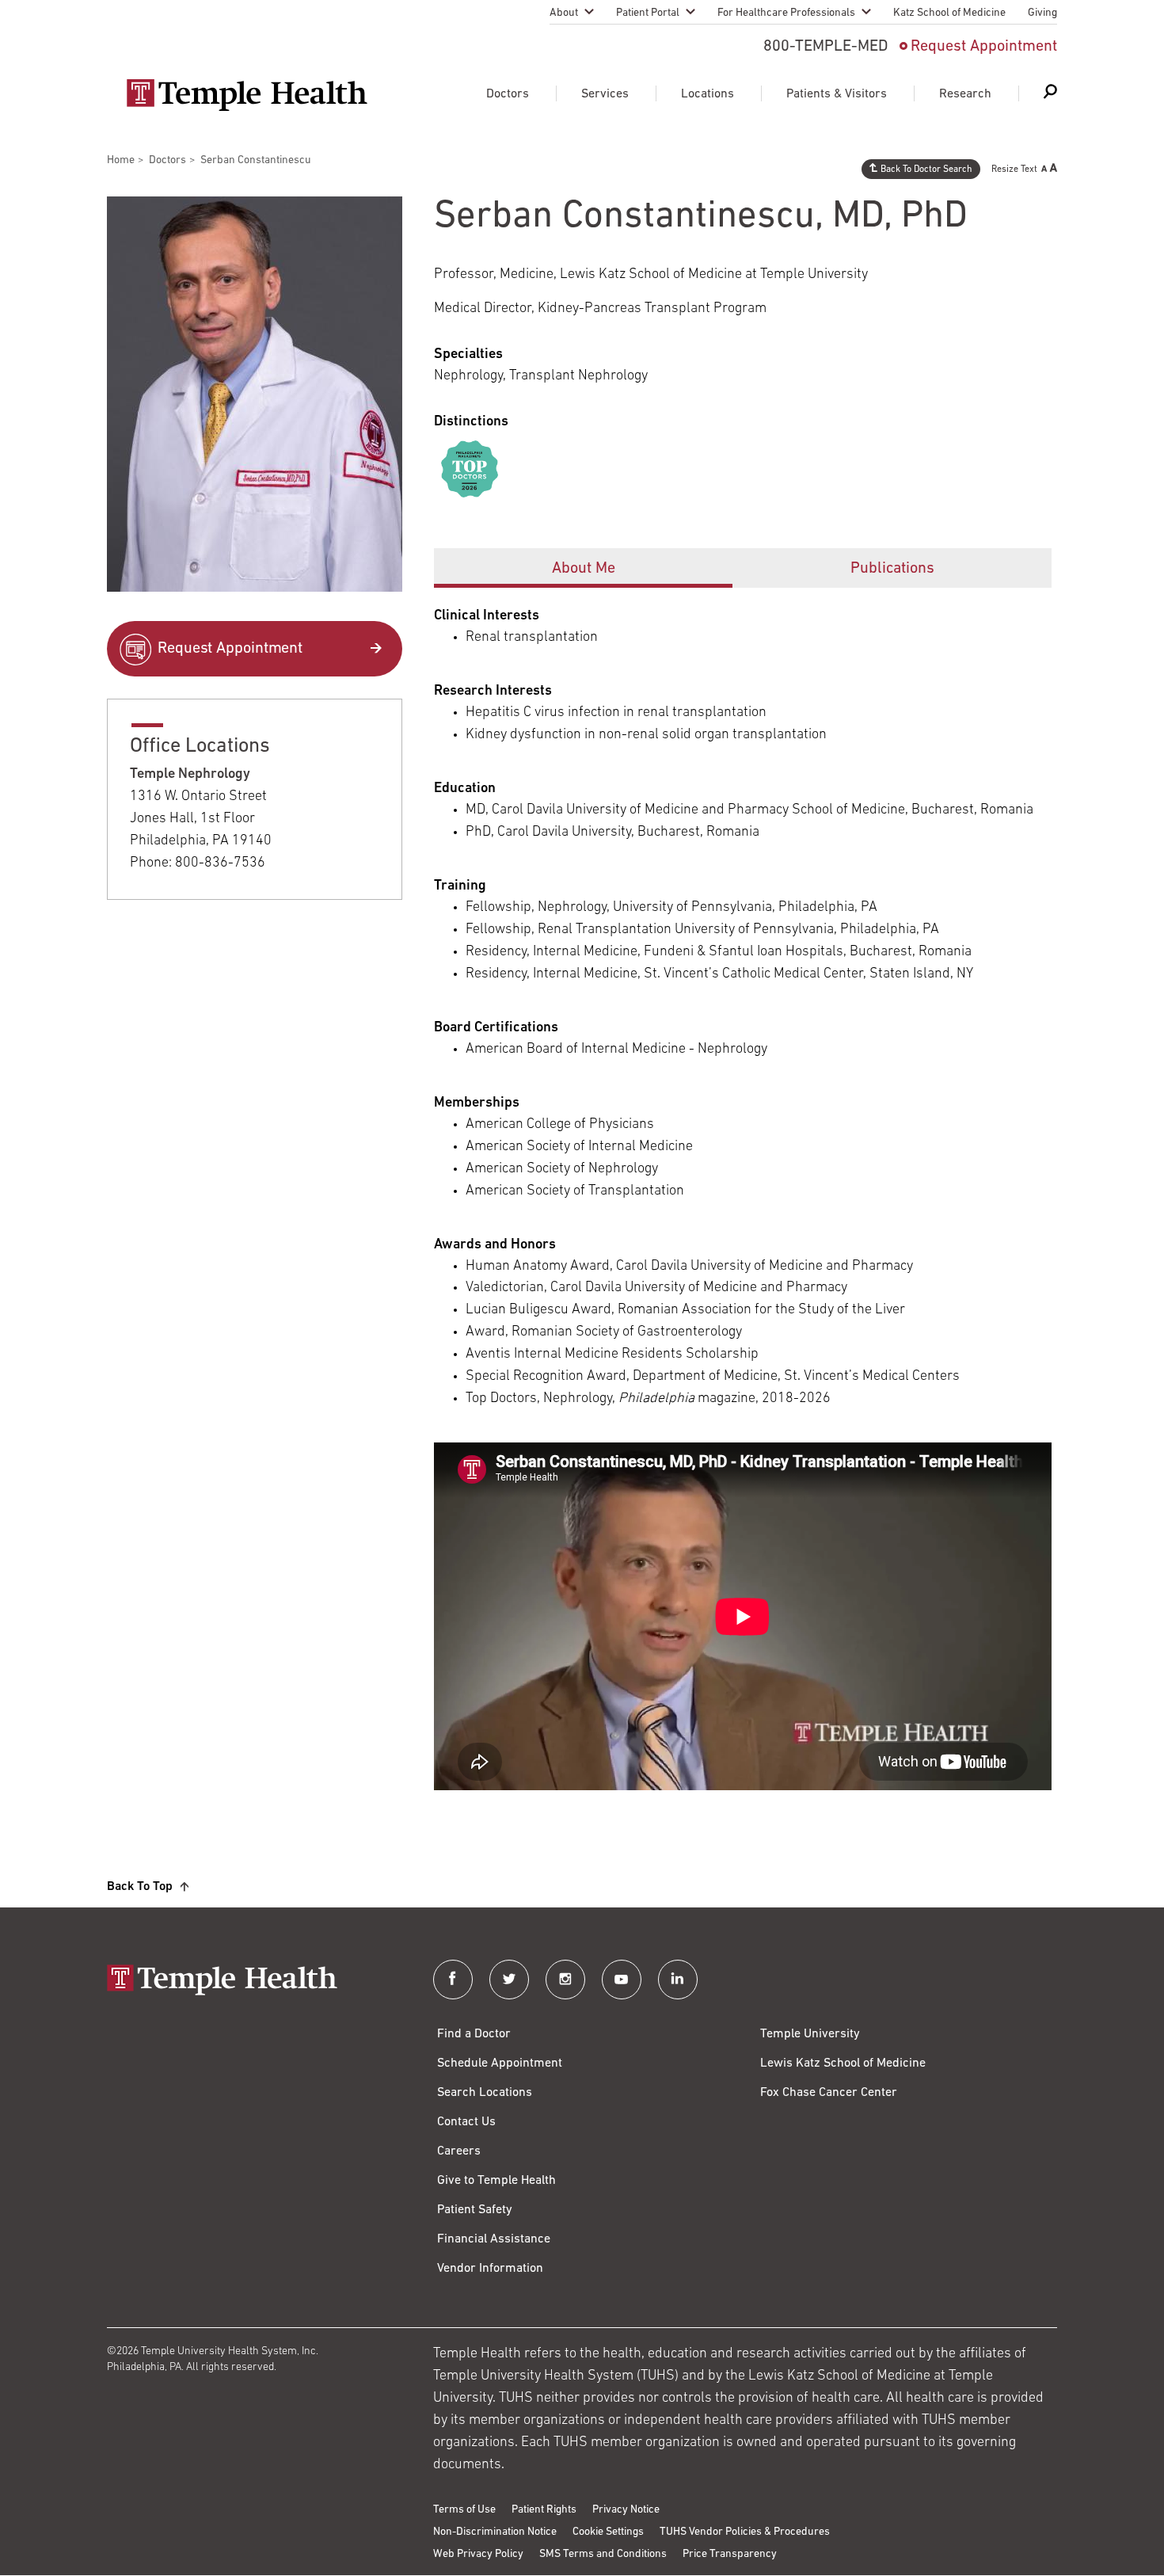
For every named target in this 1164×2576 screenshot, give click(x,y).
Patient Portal (648, 13)
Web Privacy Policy (478, 2554)
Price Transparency (730, 2554)
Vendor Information (490, 2269)
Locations (708, 94)
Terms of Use (464, 2510)
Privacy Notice (626, 2510)
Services (605, 94)
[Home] (254, 1982)
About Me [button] (584, 569)
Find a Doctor (474, 2034)
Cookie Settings (608, 2532)
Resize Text (1014, 170)
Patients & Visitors (837, 94)
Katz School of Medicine (949, 13)
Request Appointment (984, 47)
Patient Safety (475, 2210)
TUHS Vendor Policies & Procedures (745, 2532)
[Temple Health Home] (247, 95)
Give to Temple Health (496, 2181)
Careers (459, 2151)
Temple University (810, 2034)
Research (965, 94)
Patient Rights (544, 2510)
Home (121, 160)
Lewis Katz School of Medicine (843, 2063)
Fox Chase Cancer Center (829, 2093)
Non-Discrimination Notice (495, 2532)
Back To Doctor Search (926, 170)
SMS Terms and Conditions (603, 2554)
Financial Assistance (494, 2239)
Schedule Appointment (500, 2063)
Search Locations (485, 2093)
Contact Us (466, 2122)
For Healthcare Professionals (786, 13)
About (564, 13)
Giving (1042, 13)
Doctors (508, 94)
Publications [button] (892, 569)
